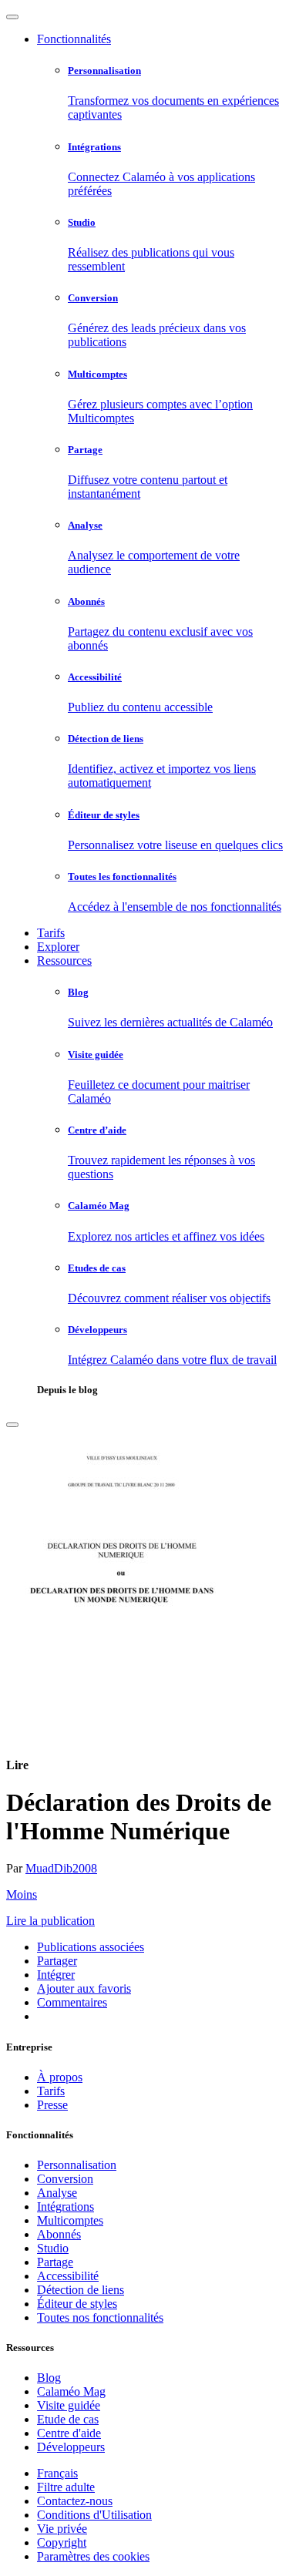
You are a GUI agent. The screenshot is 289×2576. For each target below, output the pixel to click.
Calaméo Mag (71, 2391)
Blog (49, 2378)
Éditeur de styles (77, 2304)
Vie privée (62, 2529)
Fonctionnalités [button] (74, 39)
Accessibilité (68, 2276)
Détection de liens (81, 2290)
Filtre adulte (66, 2487)
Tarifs (51, 933)
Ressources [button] (64, 961)
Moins (22, 1894)
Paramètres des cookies (93, 2556)
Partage (55, 2262)
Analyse (57, 2193)
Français (57, 2473)
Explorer (58, 947)
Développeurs (71, 2447)
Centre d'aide (69, 2433)
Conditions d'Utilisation (94, 2515)
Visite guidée (69, 2405)
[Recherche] (12, 1425)
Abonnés (59, 2234)
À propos (60, 2077)
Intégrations (66, 2207)
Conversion (65, 2179)
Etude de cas (68, 2419)
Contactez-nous (75, 2501)
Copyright (62, 2542)
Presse (52, 2105)
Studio (53, 2248)
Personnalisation (77, 2165)
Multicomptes (70, 2220)
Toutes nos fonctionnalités (100, 2317)
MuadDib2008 (61, 1868)
